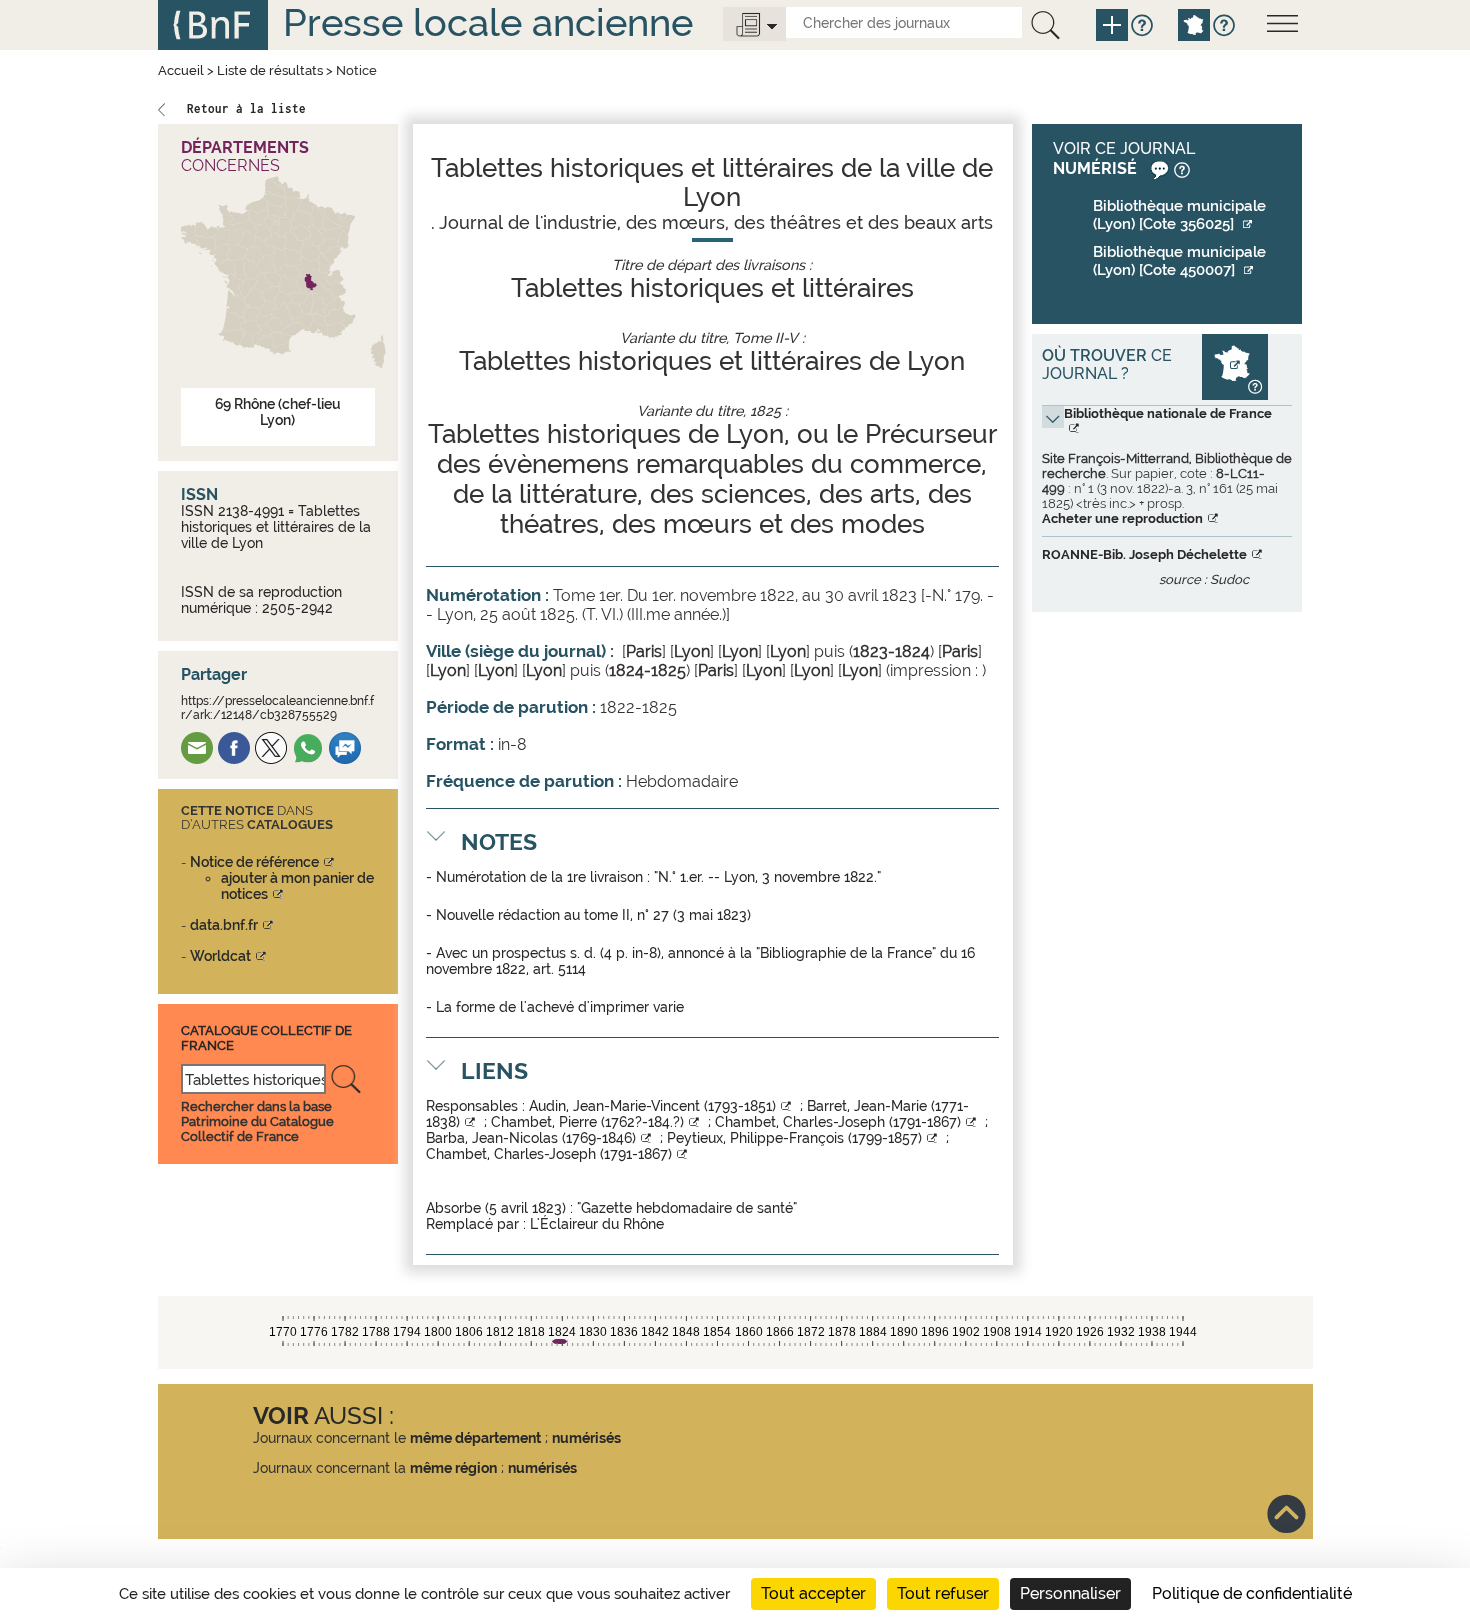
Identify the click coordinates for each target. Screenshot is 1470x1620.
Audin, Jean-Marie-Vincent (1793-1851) (652, 1106)
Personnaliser (1070, 1593)
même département (475, 1438)
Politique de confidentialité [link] (1252, 1593)
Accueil (181, 70)
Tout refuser (943, 1593)
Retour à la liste (246, 108)
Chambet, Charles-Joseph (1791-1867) (838, 1122)
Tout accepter (813, 1593)
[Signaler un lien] (1157, 168)
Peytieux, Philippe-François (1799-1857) (794, 1138)
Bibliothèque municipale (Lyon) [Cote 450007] (1179, 261)
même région (453, 1468)
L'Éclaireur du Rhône (597, 1224)
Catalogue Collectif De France (266, 1037)
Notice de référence (254, 862)
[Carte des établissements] (1235, 365)
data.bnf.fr (224, 925)
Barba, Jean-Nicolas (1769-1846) (531, 1138)
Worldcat (220, 956)
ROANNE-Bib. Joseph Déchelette (1144, 554)
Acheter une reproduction (1122, 518)
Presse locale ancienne (488, 22)
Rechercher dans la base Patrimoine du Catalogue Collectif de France (257, 1121)
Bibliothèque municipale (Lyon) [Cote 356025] (1179, 215)
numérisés (586, 1438)
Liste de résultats (270, 70)
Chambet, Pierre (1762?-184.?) (587, 1122)
